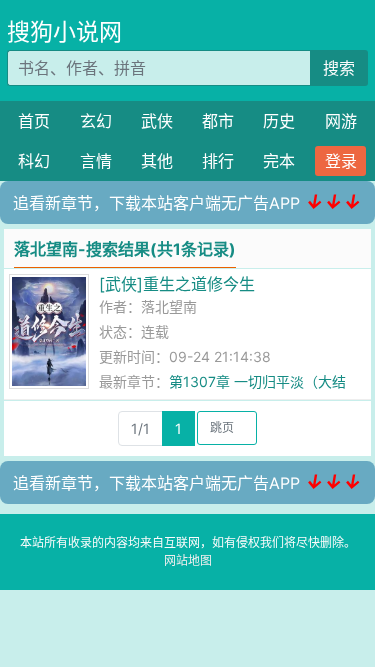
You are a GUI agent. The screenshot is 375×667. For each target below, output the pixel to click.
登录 (341, 161)
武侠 (157, 121)
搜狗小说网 (64, 32)
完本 (279, 161)
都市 (218, 121)
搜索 (339, 68)
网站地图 (188, 560)
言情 (96, 161)
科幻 (34, 161)
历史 (279, 121)
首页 (34, 121)
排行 (218, 161)
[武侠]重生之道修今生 (177, 284)
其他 (157, 161)
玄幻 (96, 121)
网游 (341, 121)
